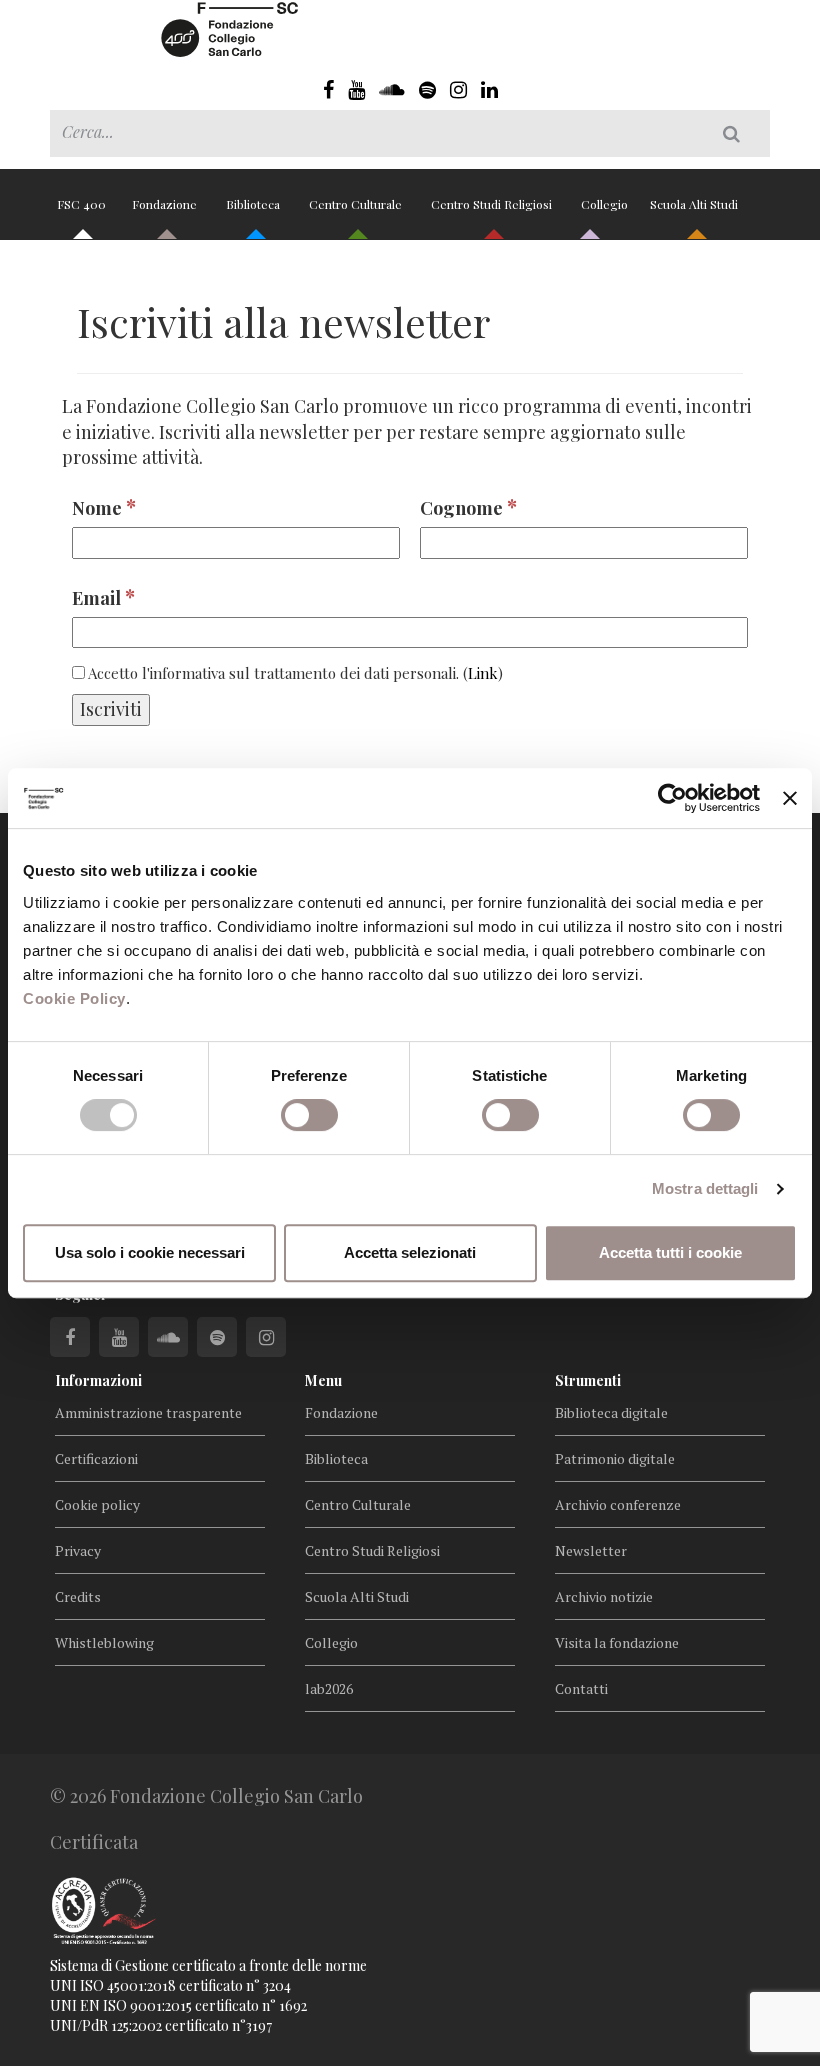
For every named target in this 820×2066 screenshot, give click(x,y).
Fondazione (166, 204)
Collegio (604, 204)
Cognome (468, 506)
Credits (78, 1596)
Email (103, 596)
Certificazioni (96, 1458)
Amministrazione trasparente (148, 1412)
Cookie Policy (74, 998)
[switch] (309, 1115)
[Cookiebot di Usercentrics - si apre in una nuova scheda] (672, 798)
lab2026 (329, 1688)
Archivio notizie (604, 1596)
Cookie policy (97, 1504)
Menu (323, 1380)
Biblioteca (254, 204)
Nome (104, 506)
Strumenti (588, 1380)
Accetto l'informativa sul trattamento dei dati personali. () (294, 673)
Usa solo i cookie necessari (150, 1252)
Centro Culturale (357, 204)
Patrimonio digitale (615, 1458)
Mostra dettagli (705, 1188)
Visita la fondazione (617, 1642)
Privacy (78, 1550)
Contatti (581, 1688)
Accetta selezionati (410, 1252)
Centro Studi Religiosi (493, 204)
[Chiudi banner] (790, 798)
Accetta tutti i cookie (670, 1252)
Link (483, 673)
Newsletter (591, 1550)
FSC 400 (81, 204)
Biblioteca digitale (611, 1412)
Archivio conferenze (618, 1504)
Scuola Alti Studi (695, 204)
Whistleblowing (104, 1642)
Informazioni (98, 1380)
